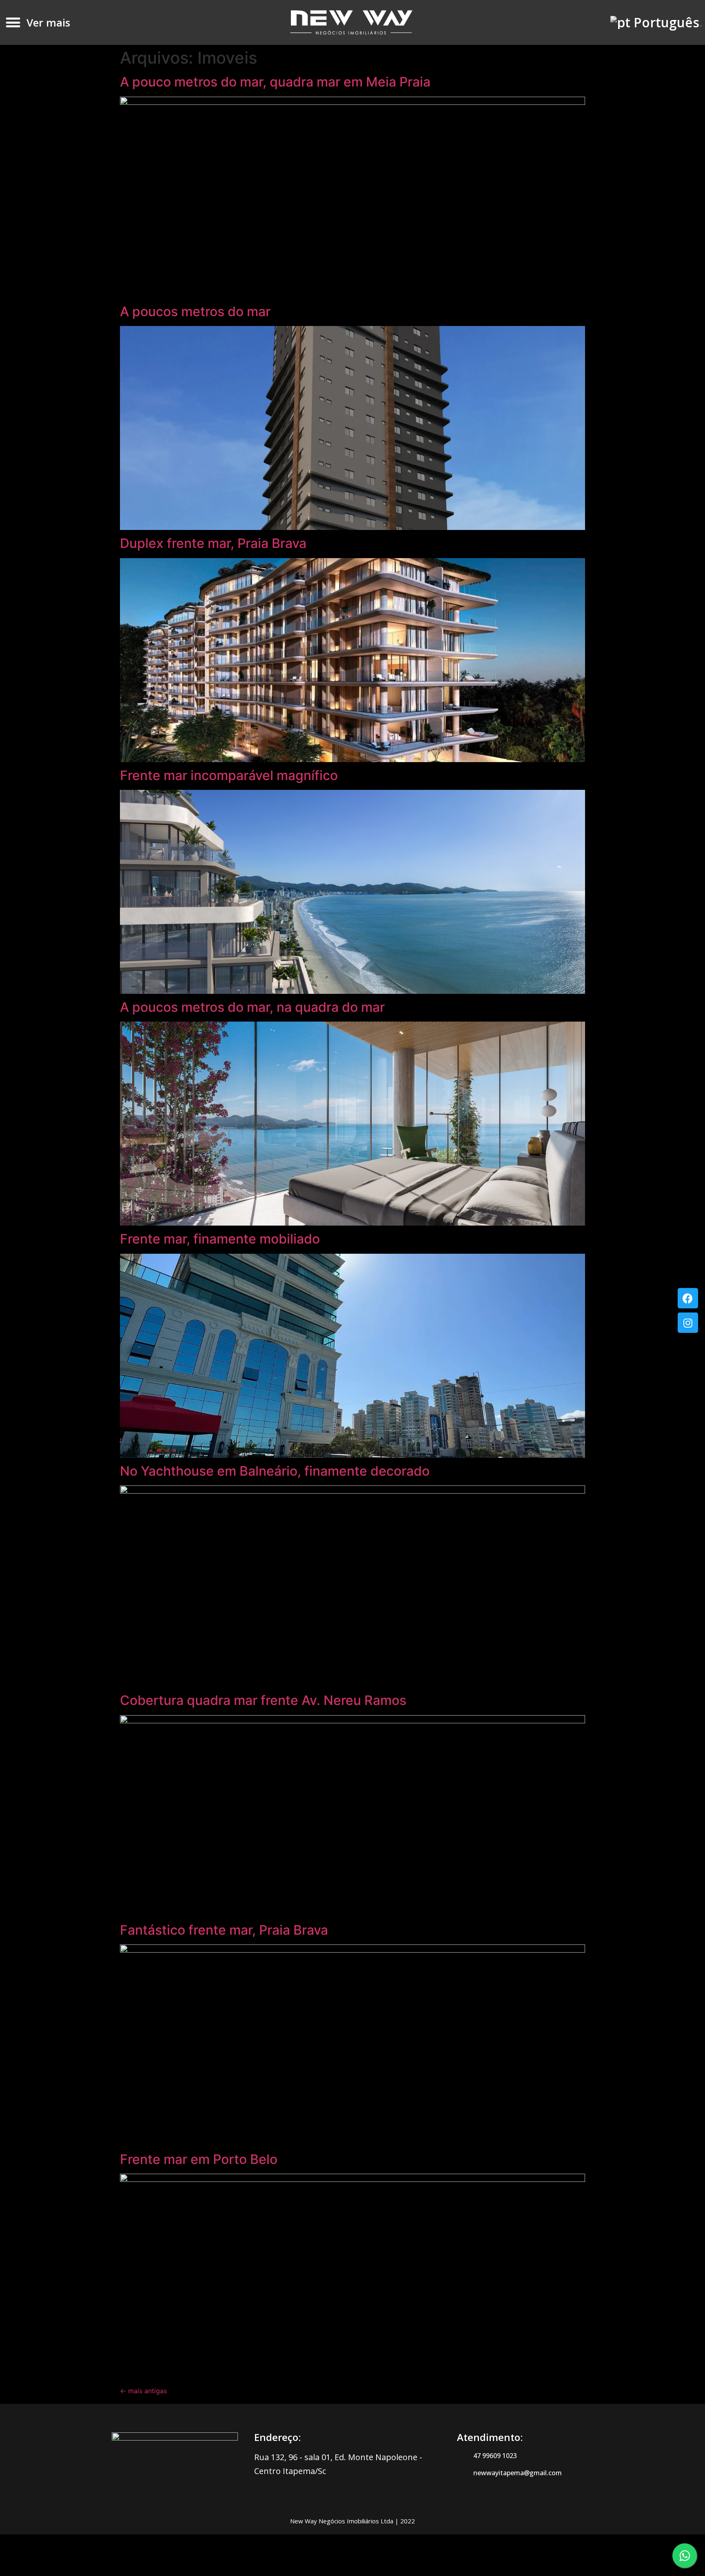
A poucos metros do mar (195, 311)
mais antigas (143, 2391)
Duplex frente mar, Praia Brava (213, 543)
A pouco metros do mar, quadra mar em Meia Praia (275, 82)
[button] (13, 23)
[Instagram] (688, 1323)
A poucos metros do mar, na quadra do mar (252, 1007)
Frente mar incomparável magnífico (229, 775)
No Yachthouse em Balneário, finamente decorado (275, 1471)
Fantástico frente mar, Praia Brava (224, 1930)
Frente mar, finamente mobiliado (220, 1239)
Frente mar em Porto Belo (199, 2159)
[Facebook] (688, 1298)
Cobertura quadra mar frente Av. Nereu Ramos (263, 1700)
